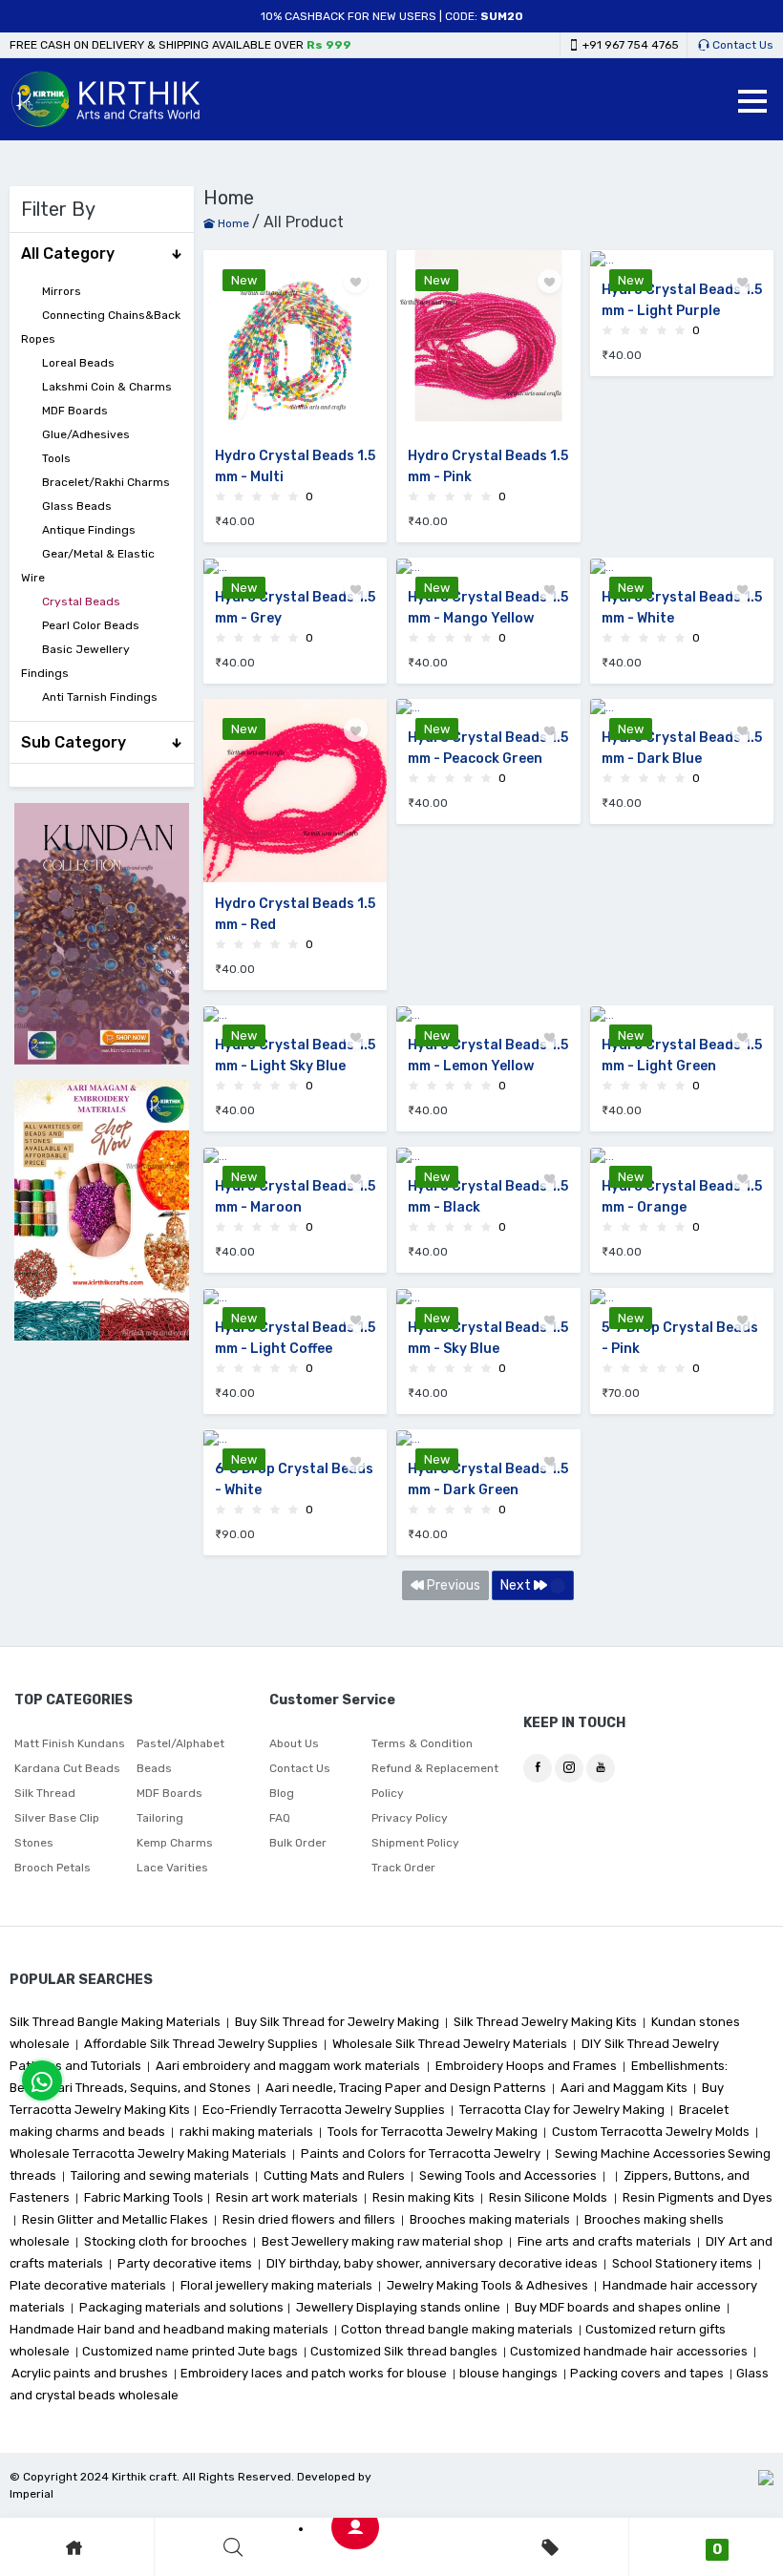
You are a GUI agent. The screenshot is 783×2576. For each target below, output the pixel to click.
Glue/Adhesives (86, 434)
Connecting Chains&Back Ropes (101, 327)
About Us (294, 1743)
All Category (68, 253)
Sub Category (74, 742)
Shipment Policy (415, 1843)
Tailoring (160, 1818)
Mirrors (62, 291)
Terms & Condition (422, 1743)
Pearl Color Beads (91, 625)
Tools (56, 458)
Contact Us (741, 45)
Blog (282, 1793)
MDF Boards (75, 411)
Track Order (403, 1868)
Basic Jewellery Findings (75, 661)
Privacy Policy (410, 1818)
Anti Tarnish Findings (100, 697)
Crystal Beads (81, 602)
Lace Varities (172, 1868)
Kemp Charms (175, 1843)
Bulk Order (298, 1843)
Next (517, 1585)
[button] (752, 101)
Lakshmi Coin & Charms (107, 387)
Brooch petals (53, 1868)
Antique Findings (89, 530)
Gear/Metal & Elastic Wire (88, 566)
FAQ (280, 1818)
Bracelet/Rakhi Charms (106, 482)
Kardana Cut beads (67, 1768)
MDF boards (169, 1793)
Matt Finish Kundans (70, 1743)
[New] (682, 259)
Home (232, 223)
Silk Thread (45, 1793)
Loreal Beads (78, 363)
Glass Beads (77, 506)
